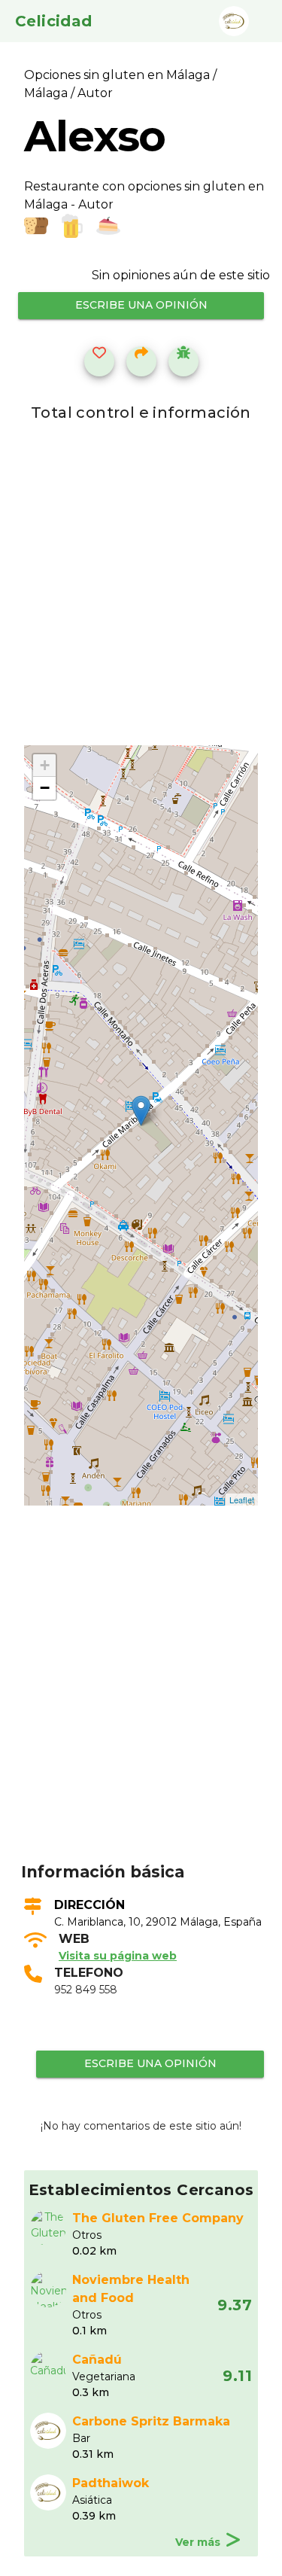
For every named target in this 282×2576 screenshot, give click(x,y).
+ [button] (45, 765)
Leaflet (242, 1500)
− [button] (45, 788)
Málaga (46, 93)
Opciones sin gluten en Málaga (118, 75)
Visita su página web (118, 1956)
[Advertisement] (141, 1707)
